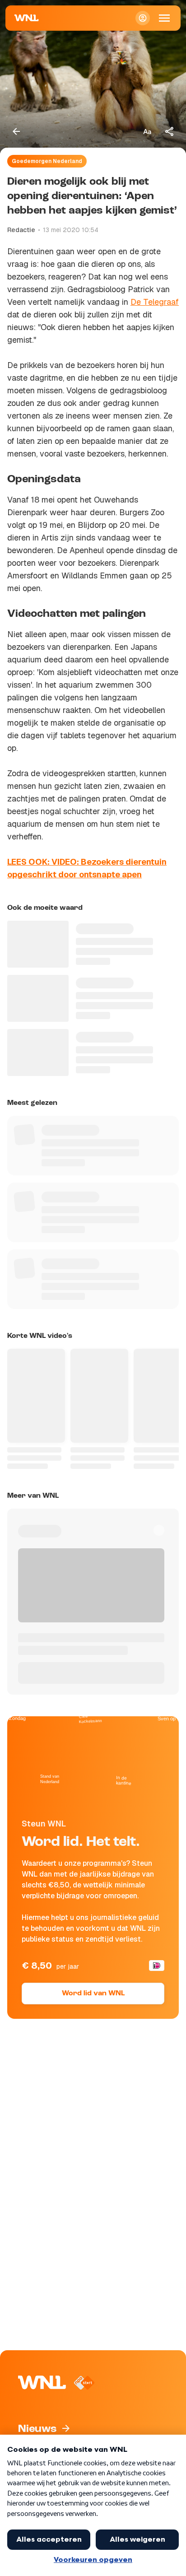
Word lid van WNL (93, 1994)
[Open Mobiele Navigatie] (164, 18)
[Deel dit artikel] (170, 131)
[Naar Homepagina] (27, 18)
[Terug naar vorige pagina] (16, 131)
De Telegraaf (155, 302)
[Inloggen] (143, 18)
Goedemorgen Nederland (47, 161)
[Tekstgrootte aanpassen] (147, 131)
